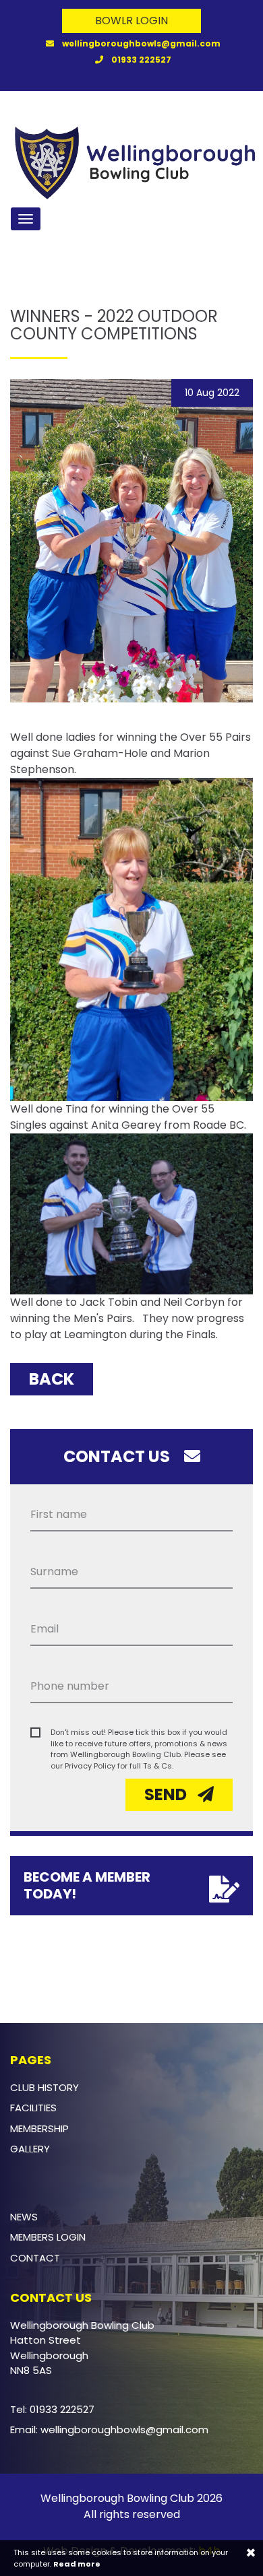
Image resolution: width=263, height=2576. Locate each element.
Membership (39, 2128)
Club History (45, 2087)
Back (52, 1379)
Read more (77, 2564)
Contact (35, 2258)
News (24, 2217)
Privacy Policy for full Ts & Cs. (119, 1766)
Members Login (48, 2237)
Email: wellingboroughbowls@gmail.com (109, 2430)
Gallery (30, 2149)
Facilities (33, 2108)
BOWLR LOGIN (131, 21)
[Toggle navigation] (26, 219)
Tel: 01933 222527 (52, 2409)
